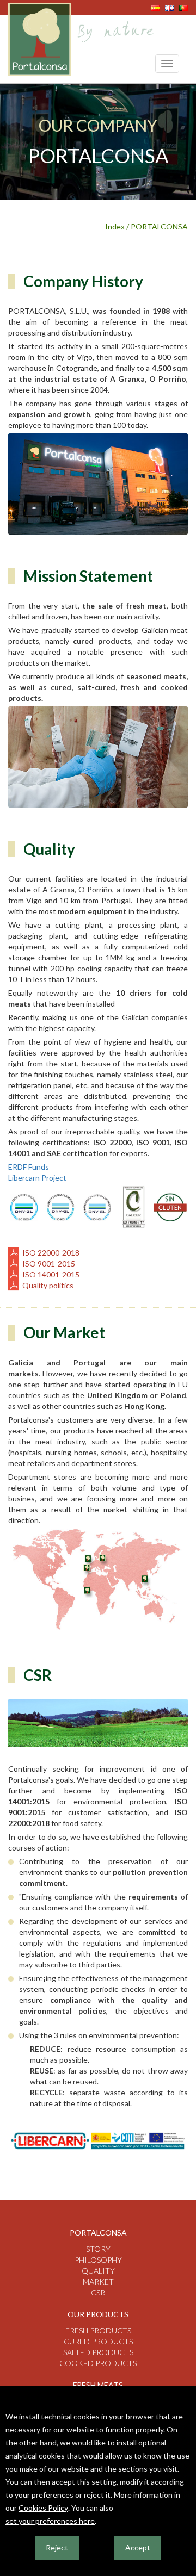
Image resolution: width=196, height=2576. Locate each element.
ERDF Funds (29, 1167)
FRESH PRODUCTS (98, 2330)
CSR (98, 2292)
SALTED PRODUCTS (98, 2352)
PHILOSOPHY (98, 2260)
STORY (98, 2249)
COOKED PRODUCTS (98, 2363)
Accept (138, 2547)
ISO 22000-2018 (51, 1253)
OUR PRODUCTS (98, 2314)
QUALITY (98, 2271)
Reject (57, 2547)
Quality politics (48, 1285)
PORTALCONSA (98, 2233)
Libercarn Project (37, 1178)
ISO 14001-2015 (51, 1274)
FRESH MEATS (98, 2385)
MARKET (98, 2282)
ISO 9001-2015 (49, 1264)
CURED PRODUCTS (98, 2341)
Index (115, 226)
